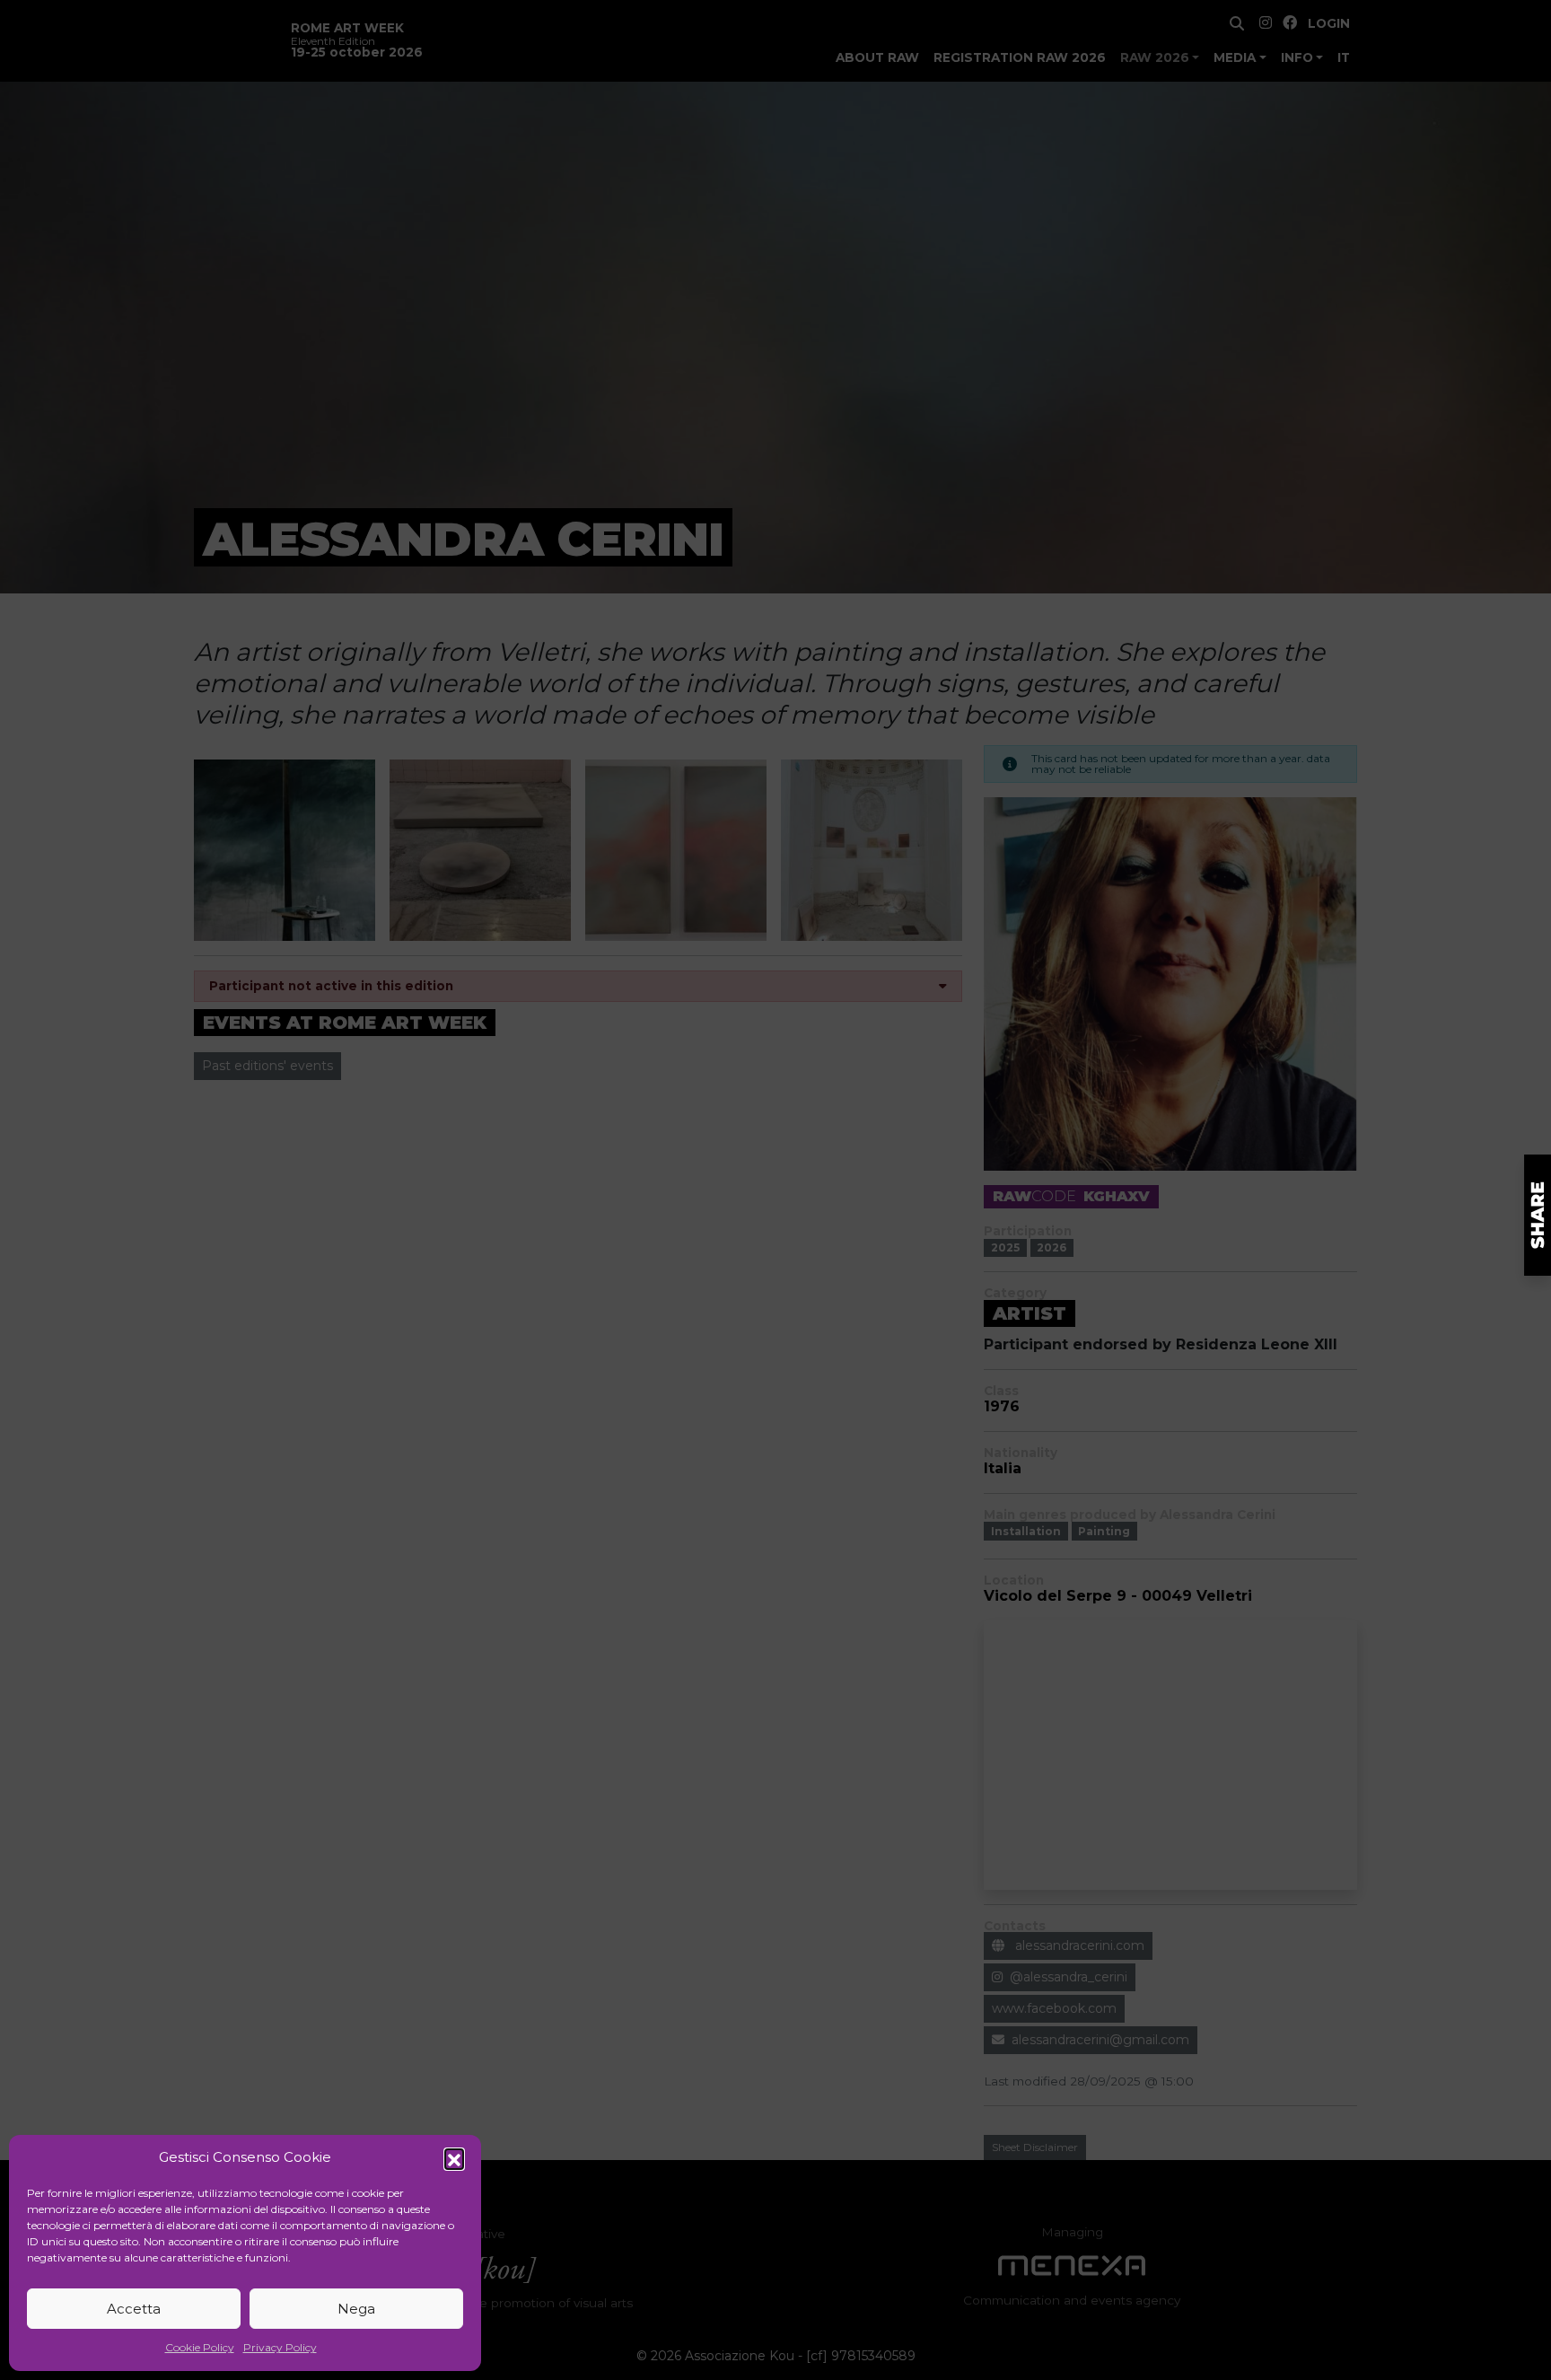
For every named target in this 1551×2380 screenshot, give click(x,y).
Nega (356, 2309)
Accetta (134, 2309)
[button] (454, 2158)
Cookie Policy (200, 2347)
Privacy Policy (280, 2347)
